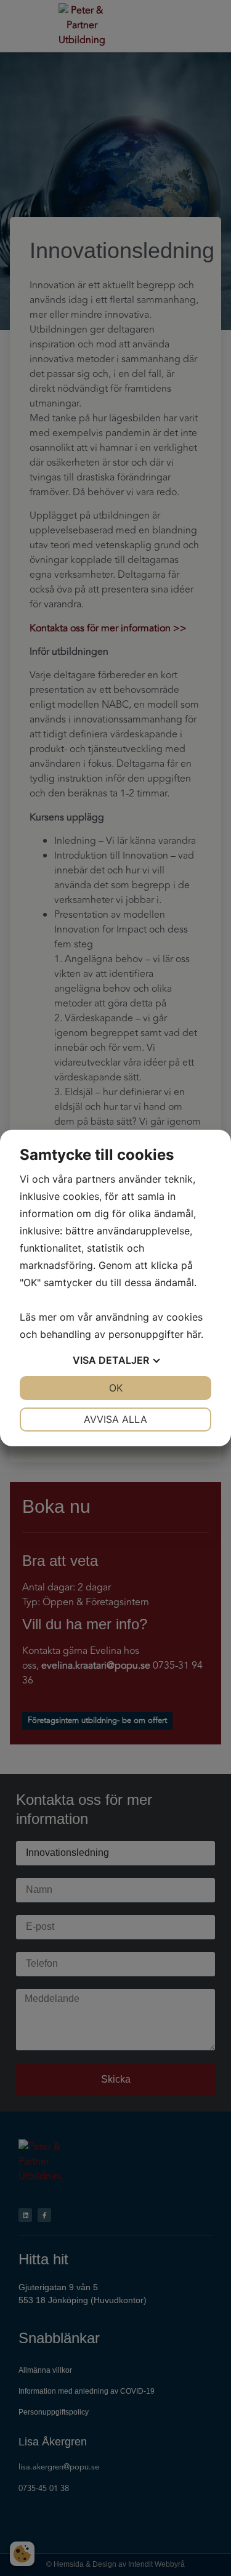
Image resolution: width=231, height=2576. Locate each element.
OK (116, 1388)
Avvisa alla (115, 1419)
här (194, 1334)
